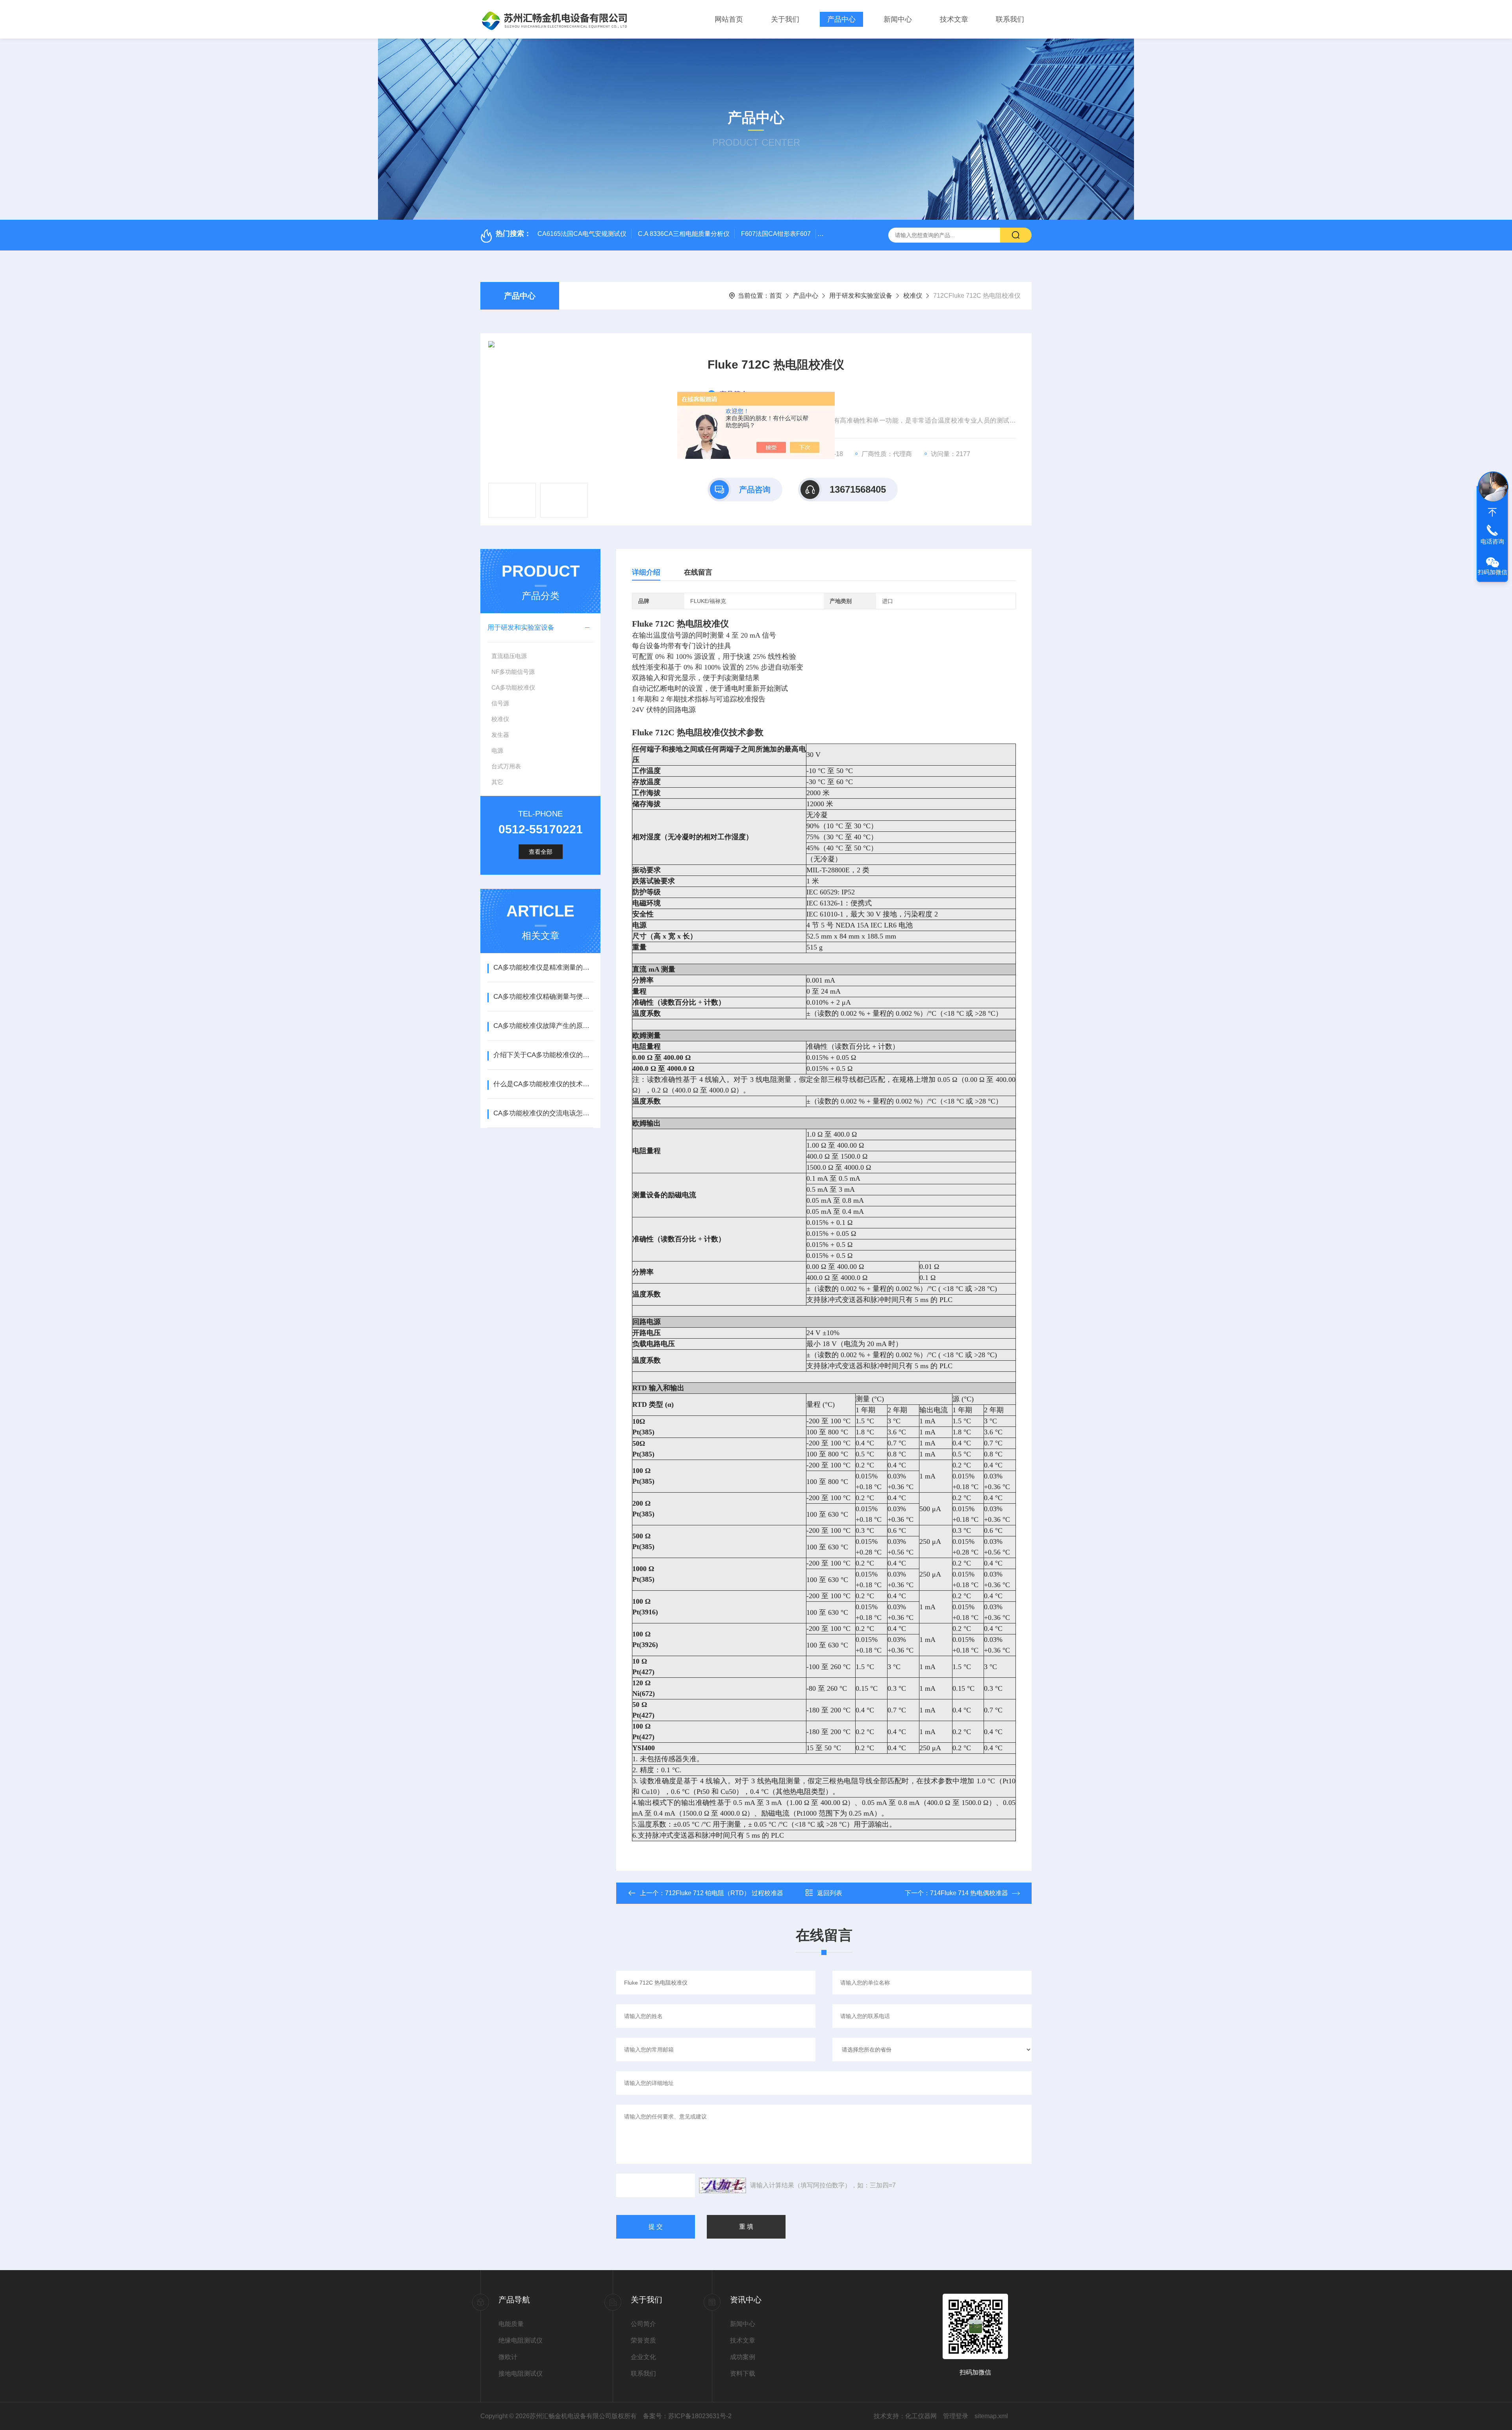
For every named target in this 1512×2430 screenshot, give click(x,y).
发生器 (500, 735)
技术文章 (954, 19)
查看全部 (541, 852)
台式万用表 (506, 766)
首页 (776, 296)
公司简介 (643, 2324)
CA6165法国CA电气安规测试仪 (582, 234)
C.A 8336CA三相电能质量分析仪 (684, 234)
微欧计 (508, 2357)
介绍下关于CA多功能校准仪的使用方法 (543, 1055)
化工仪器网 (921, 2416)
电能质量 (511, 2324)
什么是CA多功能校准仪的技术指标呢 (543, 1084)
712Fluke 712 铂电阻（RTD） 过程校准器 (724, 1893)
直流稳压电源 (509, 656)
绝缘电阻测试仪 (521, 2340)
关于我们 (785, 19)
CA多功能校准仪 (513, 687)
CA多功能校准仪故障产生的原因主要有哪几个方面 (543, 1026)
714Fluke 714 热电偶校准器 (969, 1893)
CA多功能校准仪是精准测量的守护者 (543, 967)
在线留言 (698, 572)
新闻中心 (898, 19)
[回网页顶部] (1492, 512)
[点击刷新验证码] (723, 2185)
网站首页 (729, 19)
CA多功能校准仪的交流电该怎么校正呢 (543, 1113)
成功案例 (743, 2357)
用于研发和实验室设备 (861, 296)
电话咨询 (1492, 541)
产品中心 (841, 19)
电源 (497, 750)
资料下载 (743, 2373)
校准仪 (913, 296)
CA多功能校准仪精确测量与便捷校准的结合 (543, 997)
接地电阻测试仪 (521, 2373)
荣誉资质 (643, 2340)
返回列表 (830, 1893)
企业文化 (643, 2357)
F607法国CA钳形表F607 (776, 234)
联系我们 (1010, 19)
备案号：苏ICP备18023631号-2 (687, 2416)
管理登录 (956, 2416)
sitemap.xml (991, 2416)
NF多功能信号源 (513, 672)
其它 (497, 782)
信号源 (500, 703)
